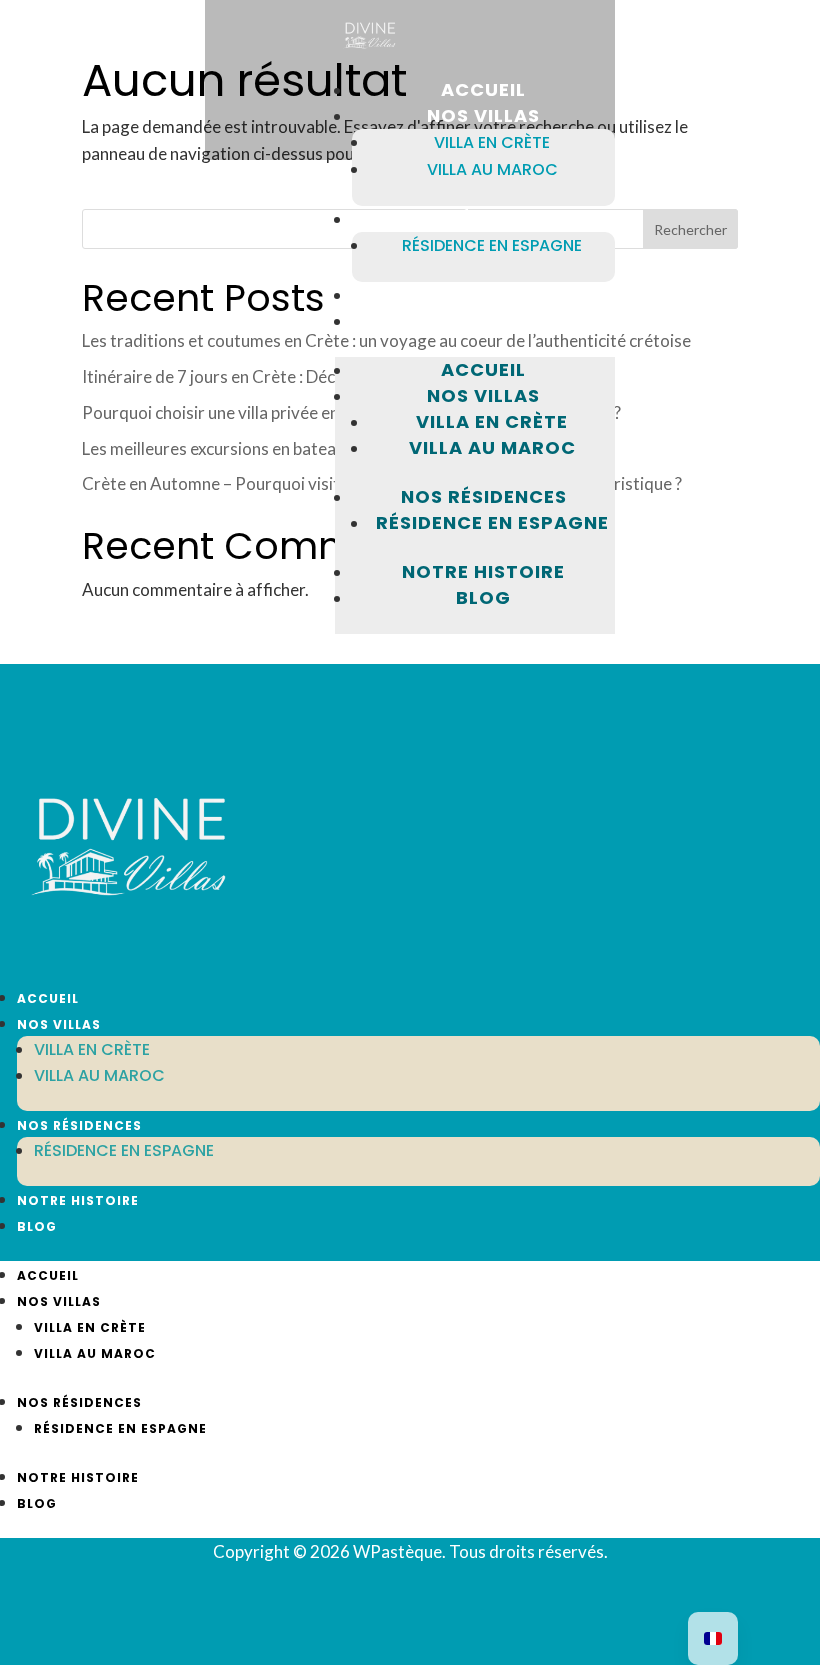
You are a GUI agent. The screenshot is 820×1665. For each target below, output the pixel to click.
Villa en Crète (492, 142)
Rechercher (690, 229)
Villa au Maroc (492, 169)
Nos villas (483, 395)
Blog (483, 597)
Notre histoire (483, 571)
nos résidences (484, 496)
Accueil (483, 369)
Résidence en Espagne (492, 245)
